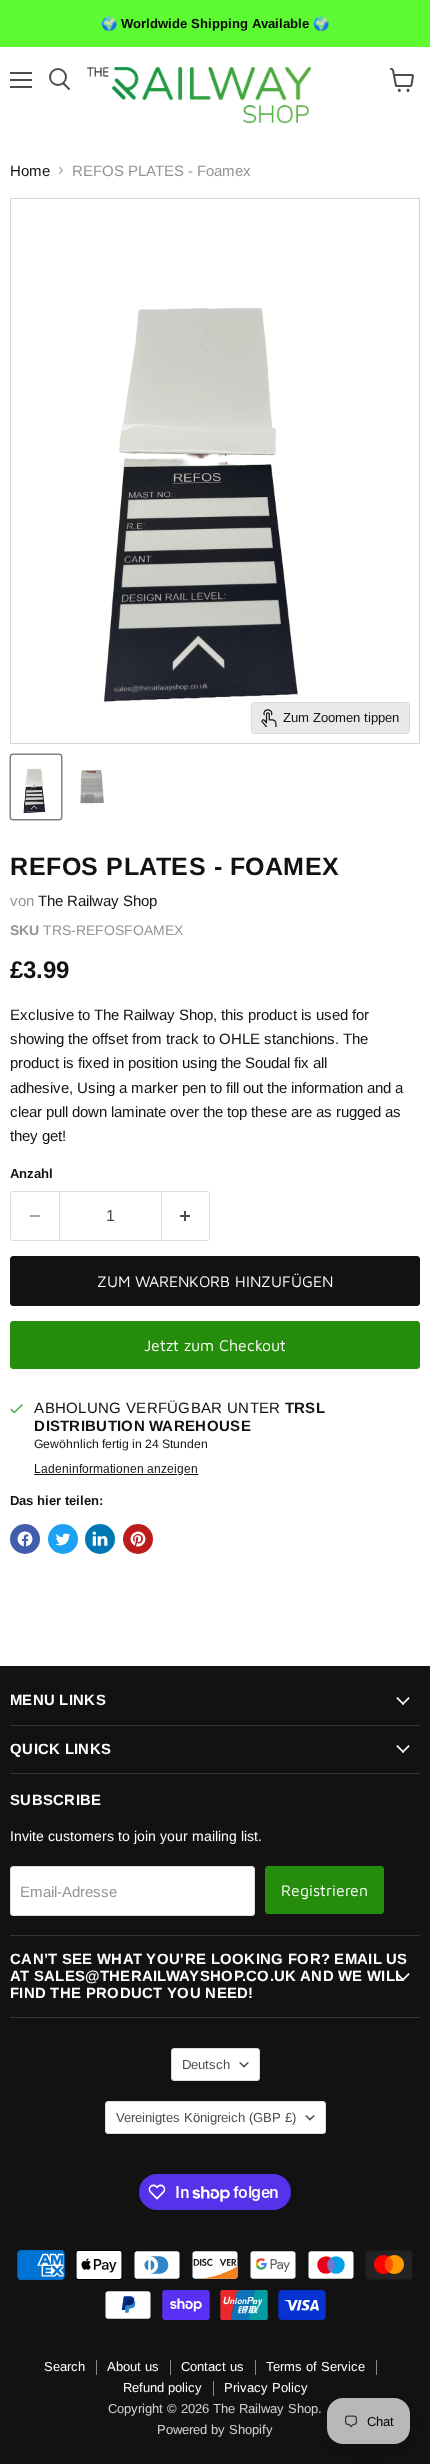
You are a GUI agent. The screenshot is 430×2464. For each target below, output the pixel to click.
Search (64, 2366)
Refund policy (162, 2387)
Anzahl (31, 1173)
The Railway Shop (97, 900)
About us (133, 2366)
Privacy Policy (266, 2387)
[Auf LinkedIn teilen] (100, 1539)
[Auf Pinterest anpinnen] (138, 1539)
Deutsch (206, 2064)
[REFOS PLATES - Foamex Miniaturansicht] (36, 787)
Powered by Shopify (215, 2429)
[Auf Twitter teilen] (63, 1539)
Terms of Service (315, 2366)
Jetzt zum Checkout (215, 1345)
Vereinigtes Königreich (206, 2117)
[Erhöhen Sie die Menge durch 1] (186, 1216)
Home (30, 170)
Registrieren (324, 1890)
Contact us (212, 2366)
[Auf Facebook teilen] (25, 1539)
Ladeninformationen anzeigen (116, 1469)
